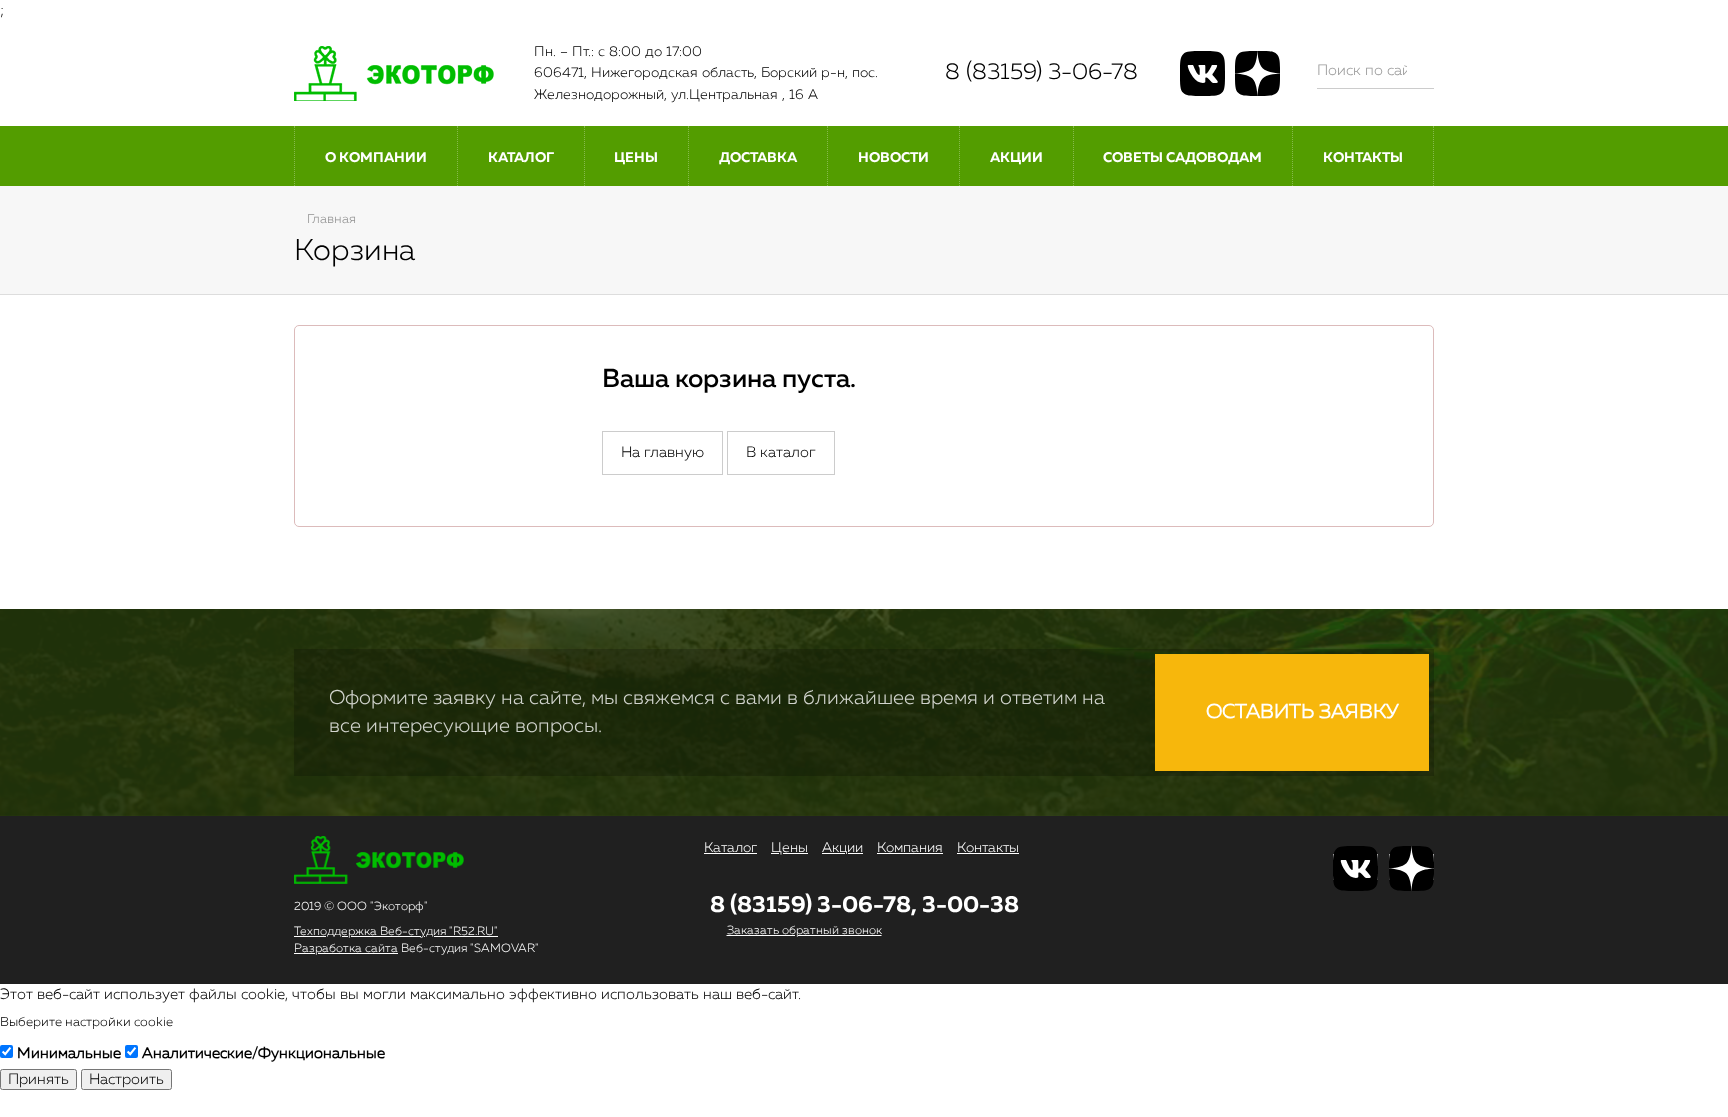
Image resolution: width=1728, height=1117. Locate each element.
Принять (38, 1079)
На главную (662, 452)
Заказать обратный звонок (804, 931)
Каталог (521, 158)
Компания (910, 848)
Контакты (1363, 158)
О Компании (376, 158)
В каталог (781, 452)
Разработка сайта (346, 949)
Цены (636, 158)
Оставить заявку (1300, 712)
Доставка (758, 158)
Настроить (126, 1079)
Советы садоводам (1182, 158)
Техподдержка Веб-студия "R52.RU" (396, 932)
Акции (1016, 158)
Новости (893, 158)
